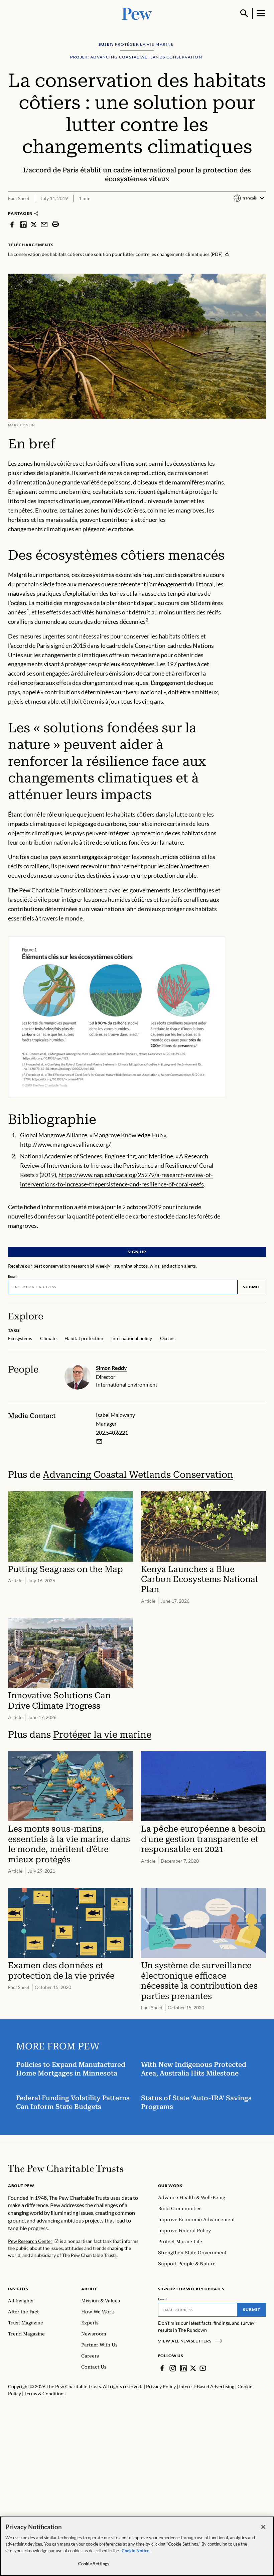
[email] (44, 224)
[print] (55, 224)
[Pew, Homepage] (137, 13)
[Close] (263, 2527)
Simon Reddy (111, 1368)
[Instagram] (173, 2368)
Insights (18, 2289)
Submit (252, 1287)
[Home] (66, 2168)
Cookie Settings (94, 2564)
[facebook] (12, 224)
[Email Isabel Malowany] (99, 1441)
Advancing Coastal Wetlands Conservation (138, 1475)
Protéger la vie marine (102, 1735)
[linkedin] (23, 224)
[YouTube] (203, 2368)
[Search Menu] (244, 13)
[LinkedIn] (183, 2368)
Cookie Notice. (136, 2551)
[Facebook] (162, 2368)
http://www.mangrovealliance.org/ (65, 1144)
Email (13, 1276)
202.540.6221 (112, 1433)
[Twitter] (193, 2368)
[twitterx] (34, 224)
